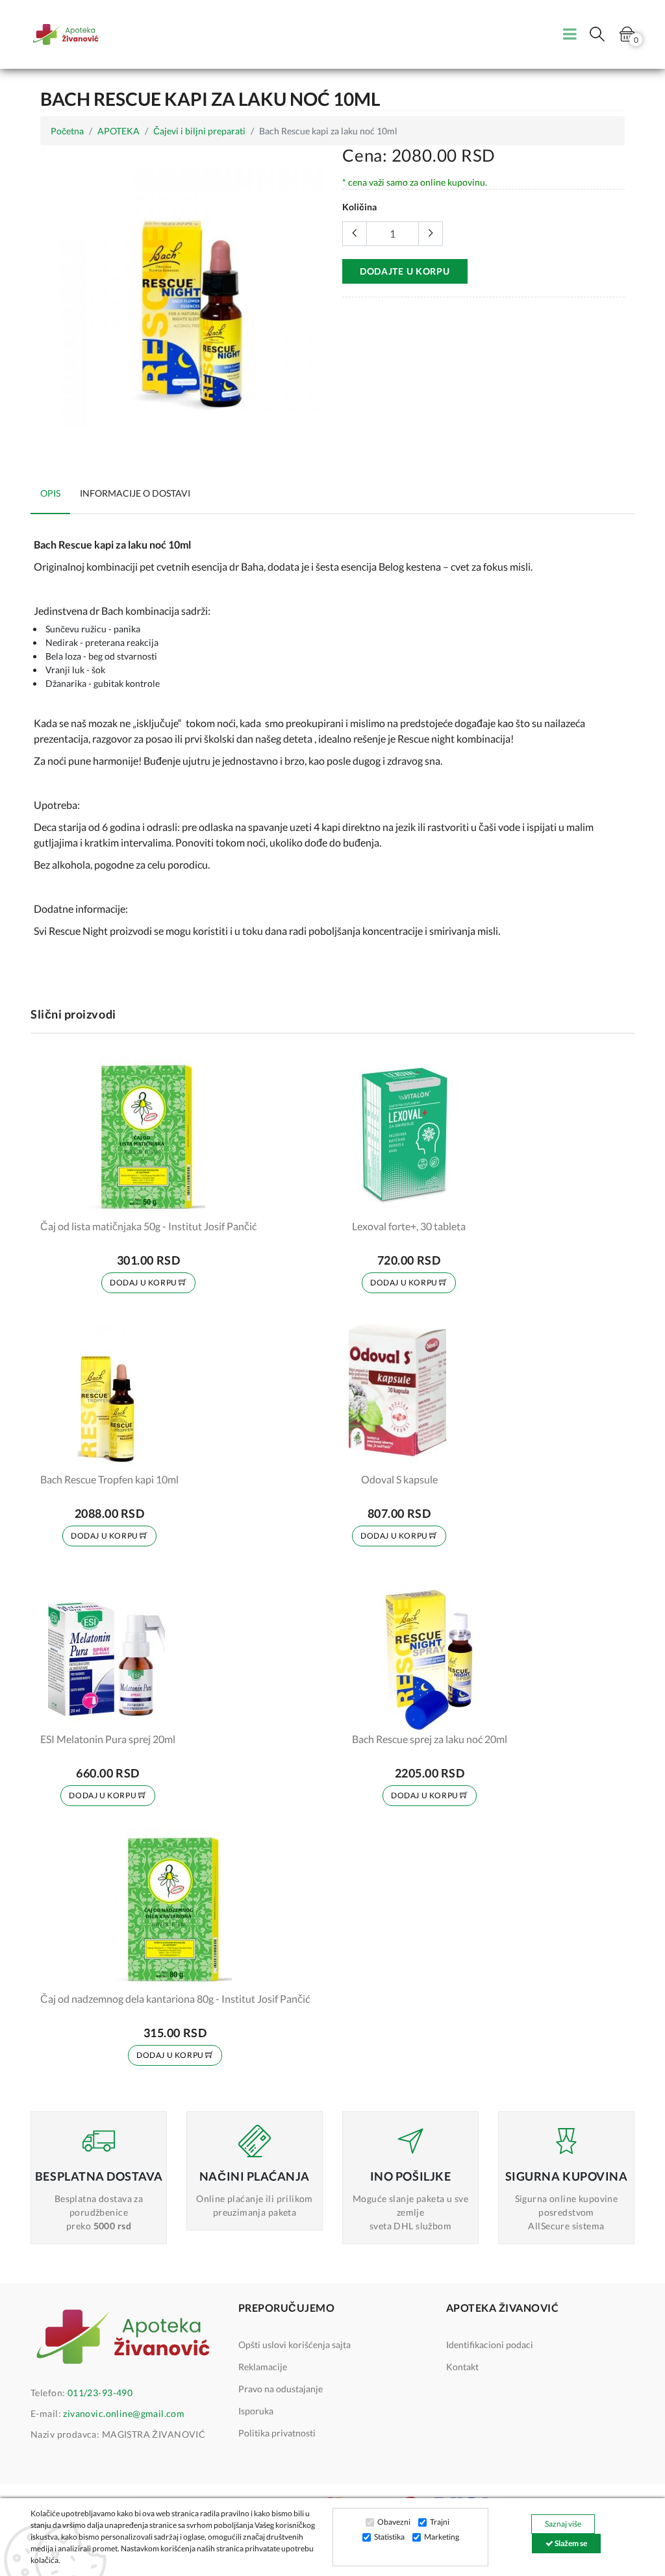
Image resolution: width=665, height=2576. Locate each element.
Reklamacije (263, 2367)
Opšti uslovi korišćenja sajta (295, 2345)
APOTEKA (119, 131)
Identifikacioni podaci (490, 2345)
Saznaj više (563, 2524)
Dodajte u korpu (405, 271)
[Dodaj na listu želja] (238, 1200)
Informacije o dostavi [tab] (135, 493)
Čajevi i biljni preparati (199, 131)
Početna (67, 131)
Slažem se (570, 2543)
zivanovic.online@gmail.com (124, 2413)
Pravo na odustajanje (281, 2389)
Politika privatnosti (277, 2433)
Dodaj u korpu (144, 1282)
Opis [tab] (50, 493)
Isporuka (256, 2411)
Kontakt (462, 2367)
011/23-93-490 (100, 2393)
